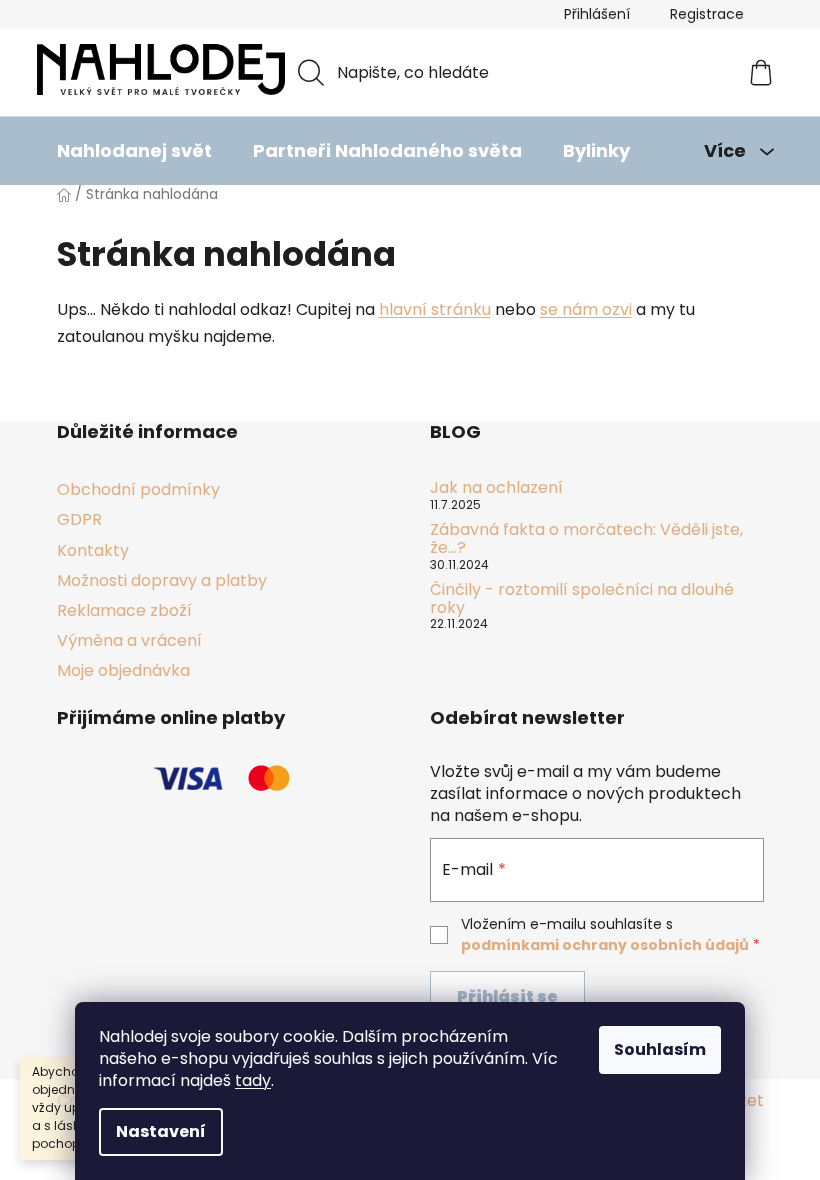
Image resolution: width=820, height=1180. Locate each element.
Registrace (707, 14)
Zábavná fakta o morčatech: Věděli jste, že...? (586, 538)
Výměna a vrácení (129, 640)
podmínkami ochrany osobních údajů (605, 945)
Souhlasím (660, 1049)
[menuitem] (134, 151)
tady (253, 1080)
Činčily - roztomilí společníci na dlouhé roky (582, 598)
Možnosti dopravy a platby (162, 580)
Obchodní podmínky (138, 489)
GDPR (79, 519)
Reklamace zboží (124, 610)
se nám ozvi (586, 309)
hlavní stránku (435, 309)
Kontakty (93, 550)
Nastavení (161, 1131)
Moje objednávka (123, 670)
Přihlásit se (507, 996)
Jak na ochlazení (496, 488)
